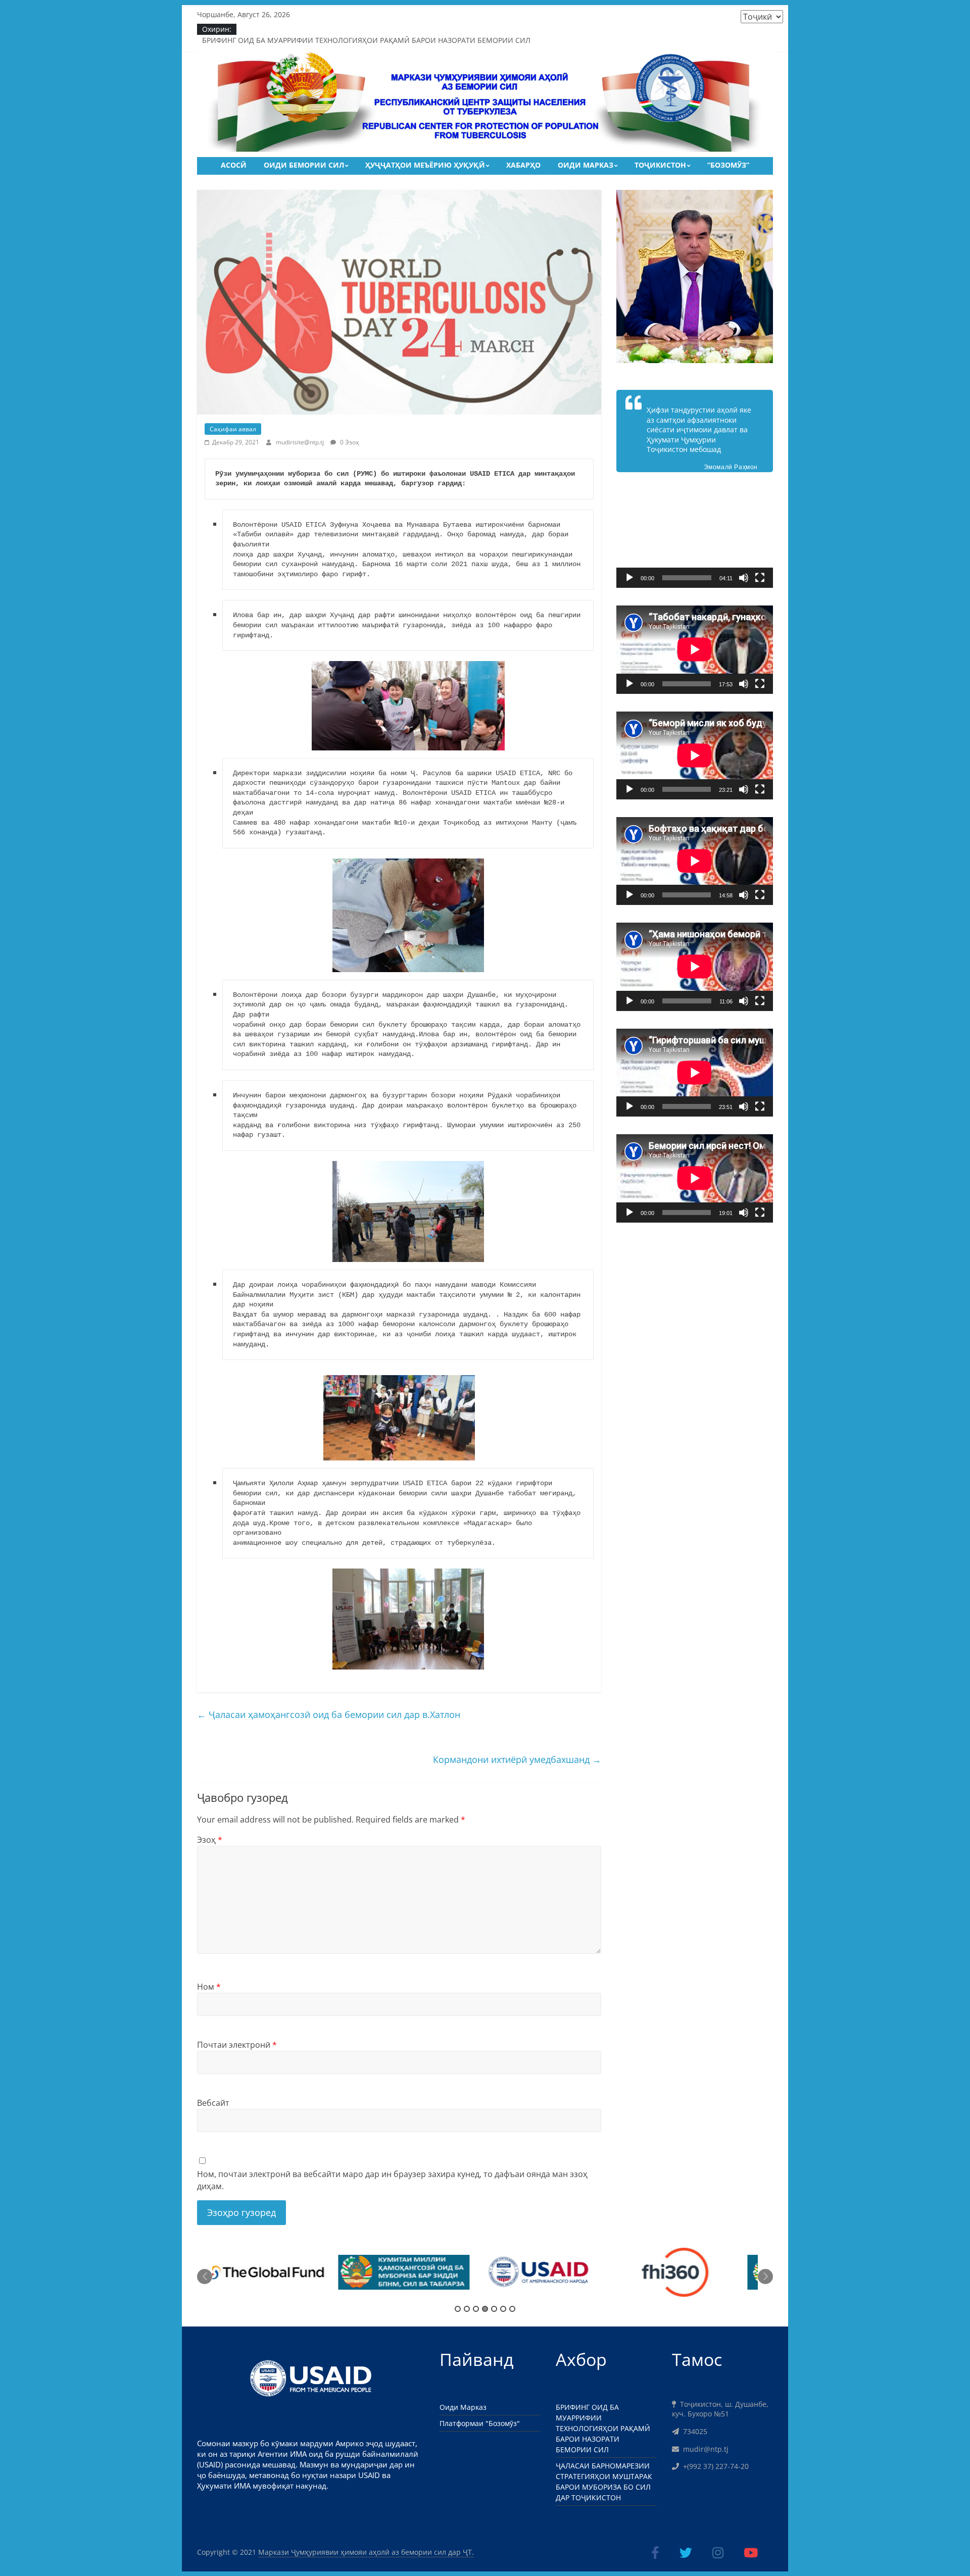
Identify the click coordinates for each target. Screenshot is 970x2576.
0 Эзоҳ (349, 442)
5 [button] (494, 2309)
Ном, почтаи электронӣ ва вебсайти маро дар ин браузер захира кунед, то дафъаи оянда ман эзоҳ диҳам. (392, 2180)
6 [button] (503, 2309)
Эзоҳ (210, 1840)
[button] (695, 544)
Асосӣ (234, 165)
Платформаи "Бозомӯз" (480, 2423)
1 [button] (458, 2309)
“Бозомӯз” (728, 165)
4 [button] (485, 2309)
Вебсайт (213, 2103)
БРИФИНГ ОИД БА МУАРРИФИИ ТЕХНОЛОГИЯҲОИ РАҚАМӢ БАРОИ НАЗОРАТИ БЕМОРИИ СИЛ (366, 40)
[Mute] (744, 578)
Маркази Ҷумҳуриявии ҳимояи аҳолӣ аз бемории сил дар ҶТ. (366, 2552)
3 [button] (476, 2309)
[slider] (687, 578)
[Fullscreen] (760, 578)
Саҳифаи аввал (233, 429)
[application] (695, 544)
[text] (408, 1025)
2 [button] (467, 2309)
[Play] (629, 578)
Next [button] (765, 2277)
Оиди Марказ (586, 165)
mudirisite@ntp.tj (301, 442)
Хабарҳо (523, 165)
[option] (280, 2277)
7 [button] (512, 2309)
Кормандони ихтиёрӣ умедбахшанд (517, 1759)
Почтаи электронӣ (237, 2045)
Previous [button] (205, 2277)
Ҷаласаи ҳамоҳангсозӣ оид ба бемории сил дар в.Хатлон (329, 1714)
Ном (209, 1987)
